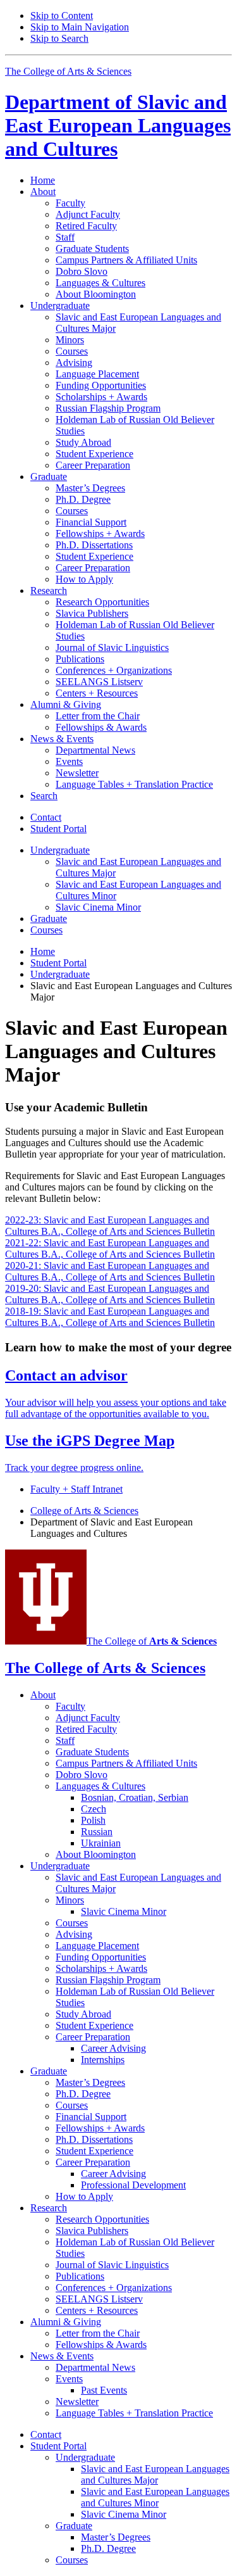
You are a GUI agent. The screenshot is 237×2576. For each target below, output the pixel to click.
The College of (152, 1641)
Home (43, 180)
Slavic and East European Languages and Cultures (118, 125)
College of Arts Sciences (84, 1511)
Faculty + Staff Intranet (76, 1489)
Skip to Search (59, 38)
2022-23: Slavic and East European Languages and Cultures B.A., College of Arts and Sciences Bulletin (110, 1226)
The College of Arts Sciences (68, 71)
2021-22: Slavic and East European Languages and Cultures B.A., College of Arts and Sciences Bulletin (110, 1248)
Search (44, 796)
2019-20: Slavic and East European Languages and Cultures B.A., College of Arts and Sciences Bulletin (110, 1294)
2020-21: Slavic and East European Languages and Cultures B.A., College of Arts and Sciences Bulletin (110, 1271)
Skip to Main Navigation (80, 27)
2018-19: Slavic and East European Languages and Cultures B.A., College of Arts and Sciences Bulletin (110, 1317)
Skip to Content (62, 16)
